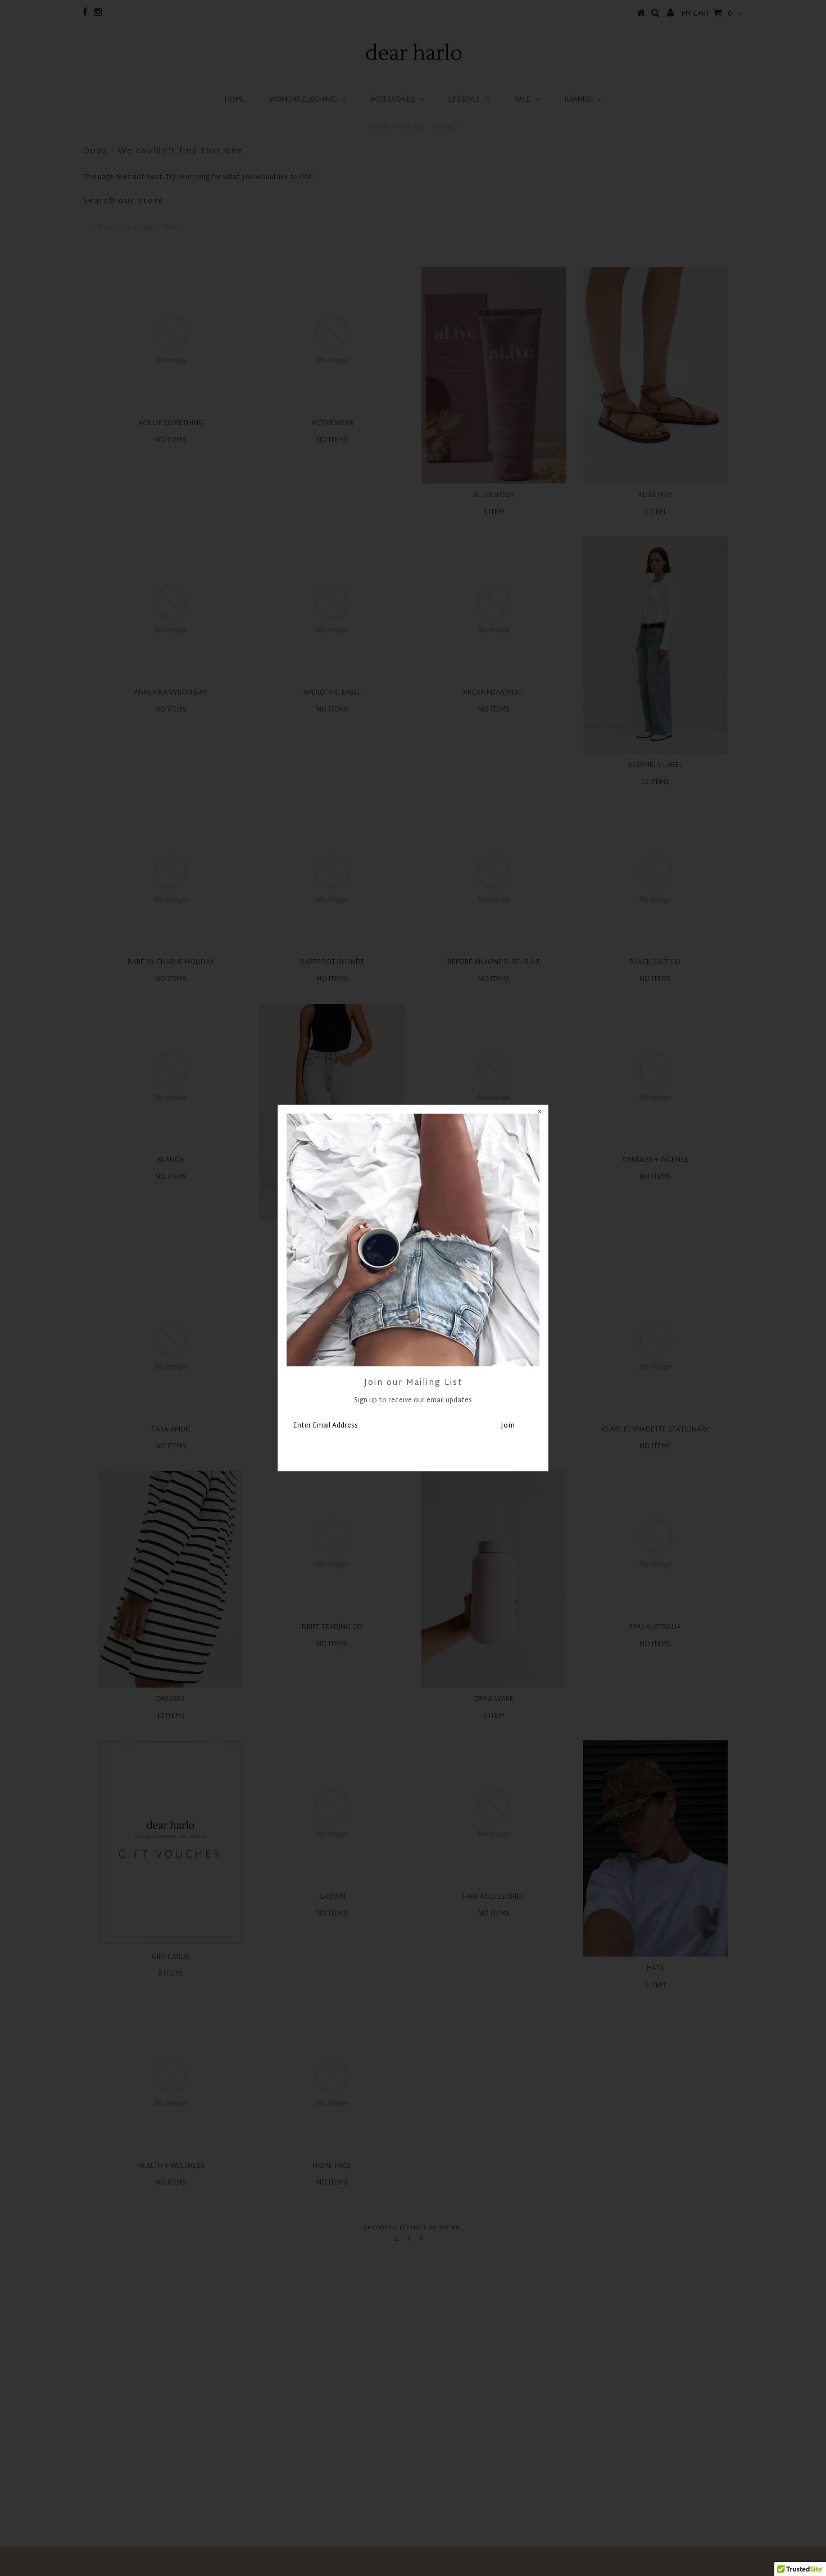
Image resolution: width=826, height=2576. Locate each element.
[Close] (539, 1114)
